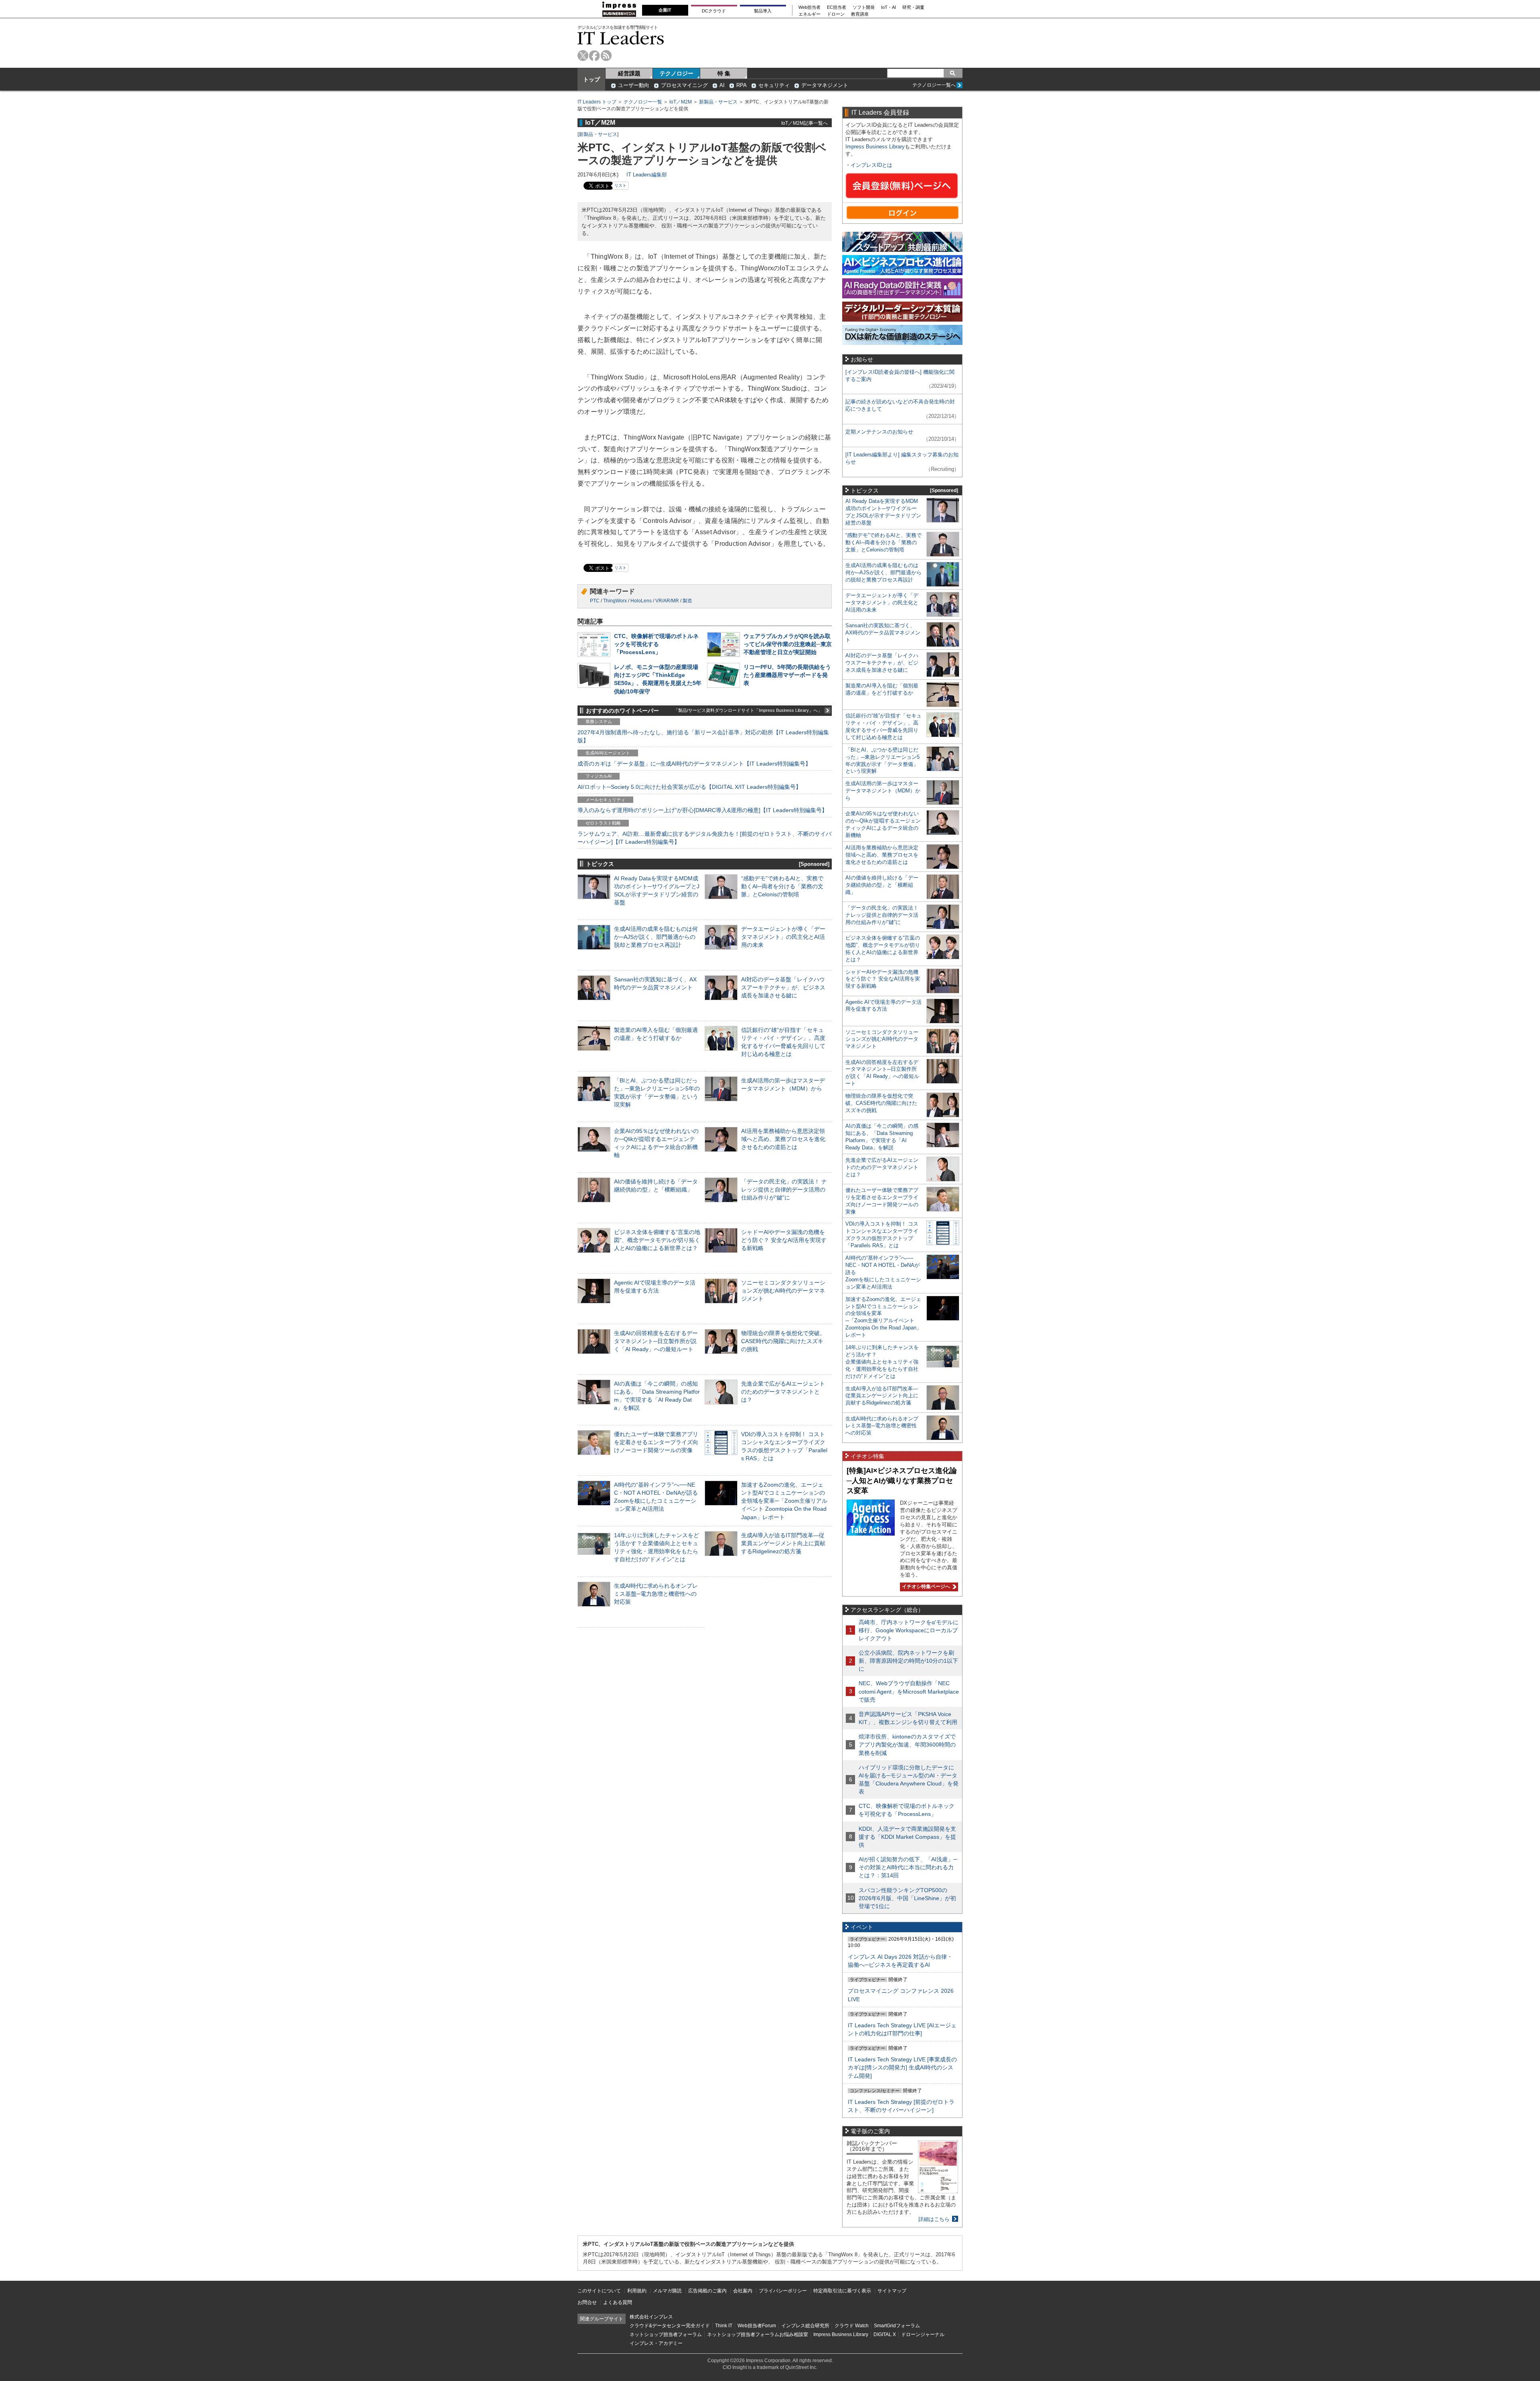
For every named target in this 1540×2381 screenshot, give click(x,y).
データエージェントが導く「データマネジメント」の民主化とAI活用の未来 (783, 937)
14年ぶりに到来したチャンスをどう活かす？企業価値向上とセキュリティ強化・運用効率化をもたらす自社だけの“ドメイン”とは (882, 1362)
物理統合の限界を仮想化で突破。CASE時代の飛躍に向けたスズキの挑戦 (783, 1341)
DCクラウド (714, 11)
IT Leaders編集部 (647, 175)
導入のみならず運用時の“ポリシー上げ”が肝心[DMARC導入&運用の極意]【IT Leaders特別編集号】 (702, 810)
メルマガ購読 (667, 2291)
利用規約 (637, 2291)
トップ (592, 79)
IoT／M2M (681, 102)
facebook (595, 56)
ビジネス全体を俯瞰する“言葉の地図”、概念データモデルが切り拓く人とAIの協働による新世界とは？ (657, 1240)
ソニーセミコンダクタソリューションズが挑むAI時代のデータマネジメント (783, 1291)
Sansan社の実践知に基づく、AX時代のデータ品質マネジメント (883, 633)
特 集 (724, 73)
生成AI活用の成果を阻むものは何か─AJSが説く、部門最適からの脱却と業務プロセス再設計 (656, 937)
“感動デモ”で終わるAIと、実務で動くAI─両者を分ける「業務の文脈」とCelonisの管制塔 (782, 886)
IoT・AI (889, 7)
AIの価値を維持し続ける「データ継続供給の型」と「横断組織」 (882, 885)
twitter (583, 56)
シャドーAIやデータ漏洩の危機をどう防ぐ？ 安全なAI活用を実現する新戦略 (784, 1240)
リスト (620, 185)
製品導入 (763, 11)
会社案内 (743, 2291)
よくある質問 (618, 2302)
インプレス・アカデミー (656, 2343)
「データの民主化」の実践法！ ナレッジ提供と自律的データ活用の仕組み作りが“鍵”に (784, 1189)
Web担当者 (810, 7)
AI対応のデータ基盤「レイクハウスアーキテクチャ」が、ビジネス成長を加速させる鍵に (783, 987)
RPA (742, 85)
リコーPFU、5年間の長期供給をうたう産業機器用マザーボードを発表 (787, 675)
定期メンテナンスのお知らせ (879, 432)
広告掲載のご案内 (707, 2291)
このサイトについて (599, 2291)
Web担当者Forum (757, 2326)
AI (722, 85)
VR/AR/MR (667, 601)
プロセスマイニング (684, 85)
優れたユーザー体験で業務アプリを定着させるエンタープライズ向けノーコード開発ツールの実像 (656, 1442)
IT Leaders (621, 38)
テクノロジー (677, 73)
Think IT (724, 2326)
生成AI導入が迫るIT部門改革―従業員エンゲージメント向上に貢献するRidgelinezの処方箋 (783, 1543)
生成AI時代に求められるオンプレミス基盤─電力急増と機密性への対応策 (656, 1594)
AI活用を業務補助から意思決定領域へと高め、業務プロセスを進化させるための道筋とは (783, 1139)
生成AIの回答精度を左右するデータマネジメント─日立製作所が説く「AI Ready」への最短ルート (656, 1341)
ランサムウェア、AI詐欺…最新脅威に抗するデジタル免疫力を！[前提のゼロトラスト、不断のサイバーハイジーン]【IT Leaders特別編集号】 (704, 838)
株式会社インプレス (651, 2317)
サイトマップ (892, 2291)
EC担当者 (837, 7)
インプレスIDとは (871, 165)
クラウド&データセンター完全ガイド (670, 2326)
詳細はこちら (934, 2219)
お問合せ (587, 2302)
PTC (595, 601)
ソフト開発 (864, 7)
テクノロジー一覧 (643, 102)
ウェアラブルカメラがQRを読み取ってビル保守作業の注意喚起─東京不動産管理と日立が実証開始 (788, 644)
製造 (687, 601)
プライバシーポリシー (783, 2291)
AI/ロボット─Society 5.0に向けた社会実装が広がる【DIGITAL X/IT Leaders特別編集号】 (689, 787)
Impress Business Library (875, 147)
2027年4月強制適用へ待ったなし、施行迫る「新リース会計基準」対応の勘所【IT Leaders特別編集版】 (703, 736)
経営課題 (629, 73)
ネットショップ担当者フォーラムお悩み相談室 (758, 2334)
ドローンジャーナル (923, 2334)
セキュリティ (774, 85)
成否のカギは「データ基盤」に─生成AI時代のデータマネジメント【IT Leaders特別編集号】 (694, 764)
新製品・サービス (718, 102)
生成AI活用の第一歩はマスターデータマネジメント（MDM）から (883, 791)
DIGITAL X (885, 2334)
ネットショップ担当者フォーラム (666, 2334)
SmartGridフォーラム (897, 2326)
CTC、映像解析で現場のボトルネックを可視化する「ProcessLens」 (656, 644)
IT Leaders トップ (597, 102)
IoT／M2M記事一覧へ (804, 123)
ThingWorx (615, 601)
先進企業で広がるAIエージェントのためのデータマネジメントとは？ (783, 1392)
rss (606, 56)
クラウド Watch (852, 2326)
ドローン (836, 14)
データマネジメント (825, 85)
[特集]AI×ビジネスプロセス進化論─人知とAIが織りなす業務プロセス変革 (902, 1480)
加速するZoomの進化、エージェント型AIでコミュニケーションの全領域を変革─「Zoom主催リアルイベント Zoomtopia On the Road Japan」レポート (784, 1501)
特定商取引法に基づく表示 (842, 2291)
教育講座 (860, 14)
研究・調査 (913, 7)
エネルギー (810, 14)
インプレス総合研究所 (805, 2326)
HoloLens (641, 601)
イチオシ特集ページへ (925, 1587)
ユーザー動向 (634, 85)
